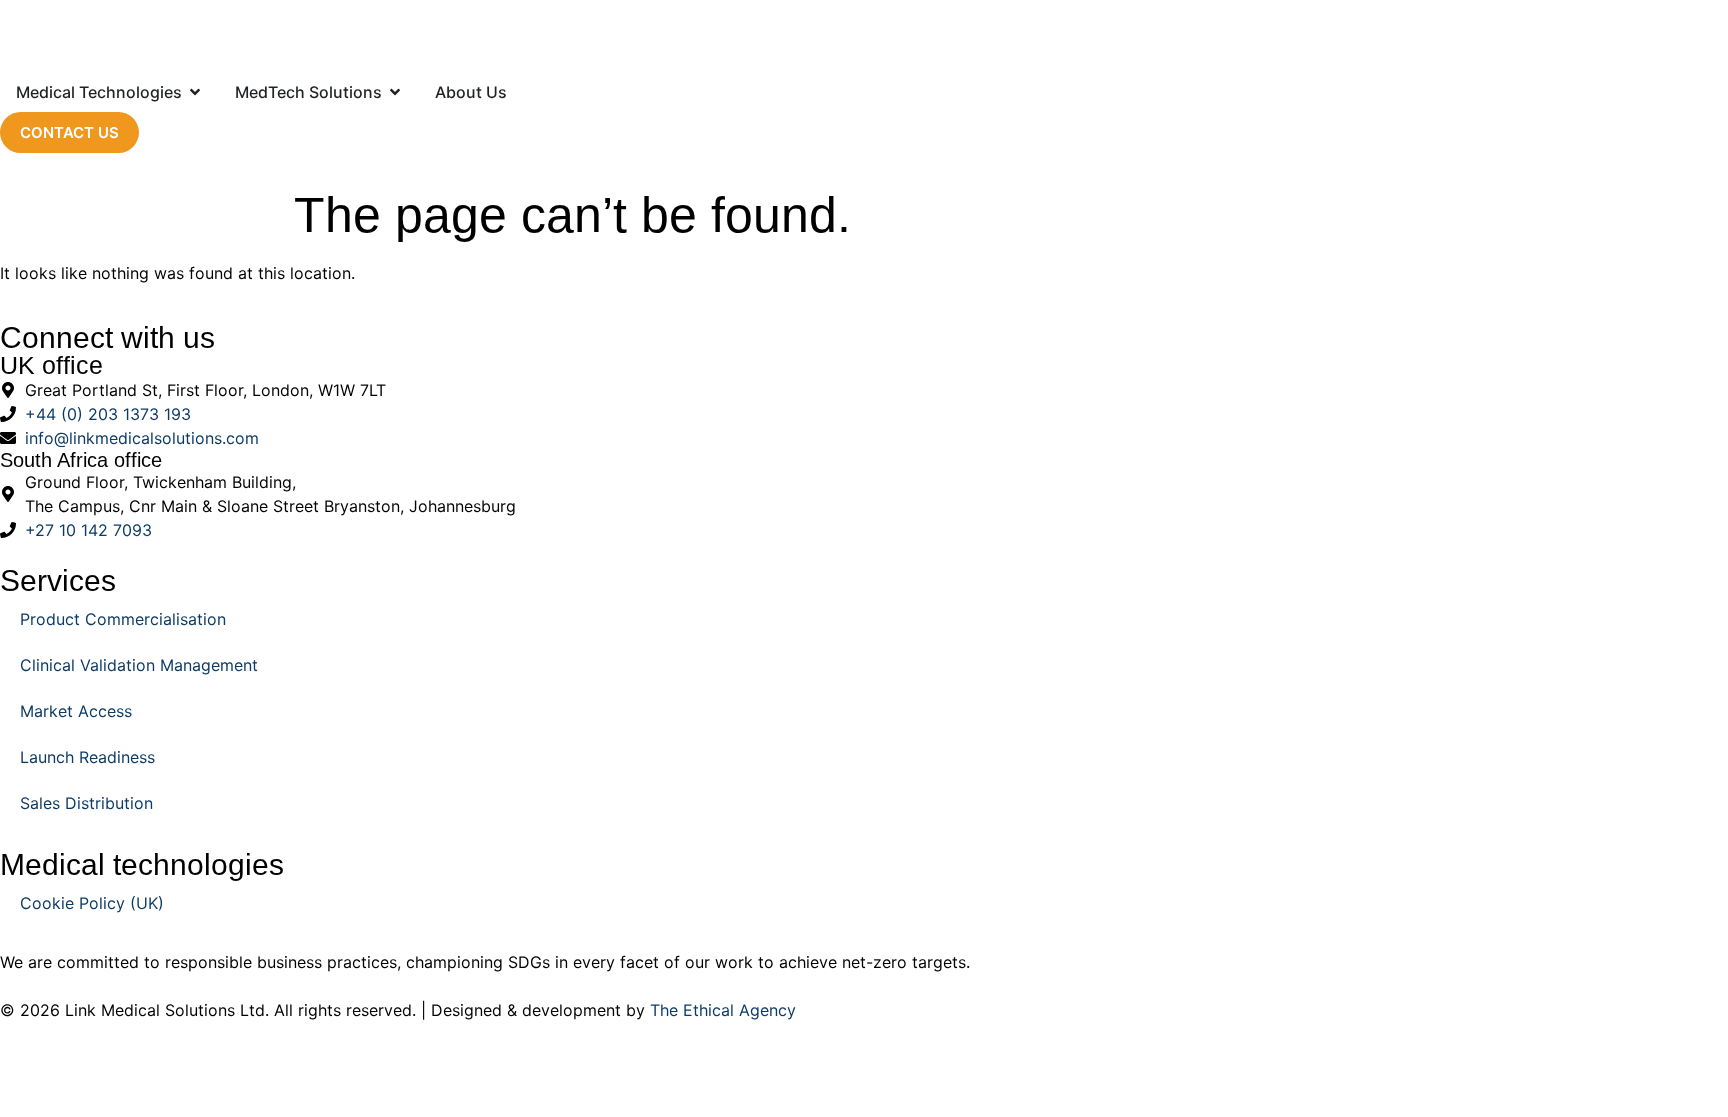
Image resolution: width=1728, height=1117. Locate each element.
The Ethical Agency (723, 1010)
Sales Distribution (86, 803)
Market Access (76, 711)
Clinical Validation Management (139, 665)
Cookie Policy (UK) (92, 903)
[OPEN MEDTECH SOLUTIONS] (395, 92)
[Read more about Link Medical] (864, 36)
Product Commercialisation (123, 619)
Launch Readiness (87, 757)
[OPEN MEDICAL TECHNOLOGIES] (195, 92)
